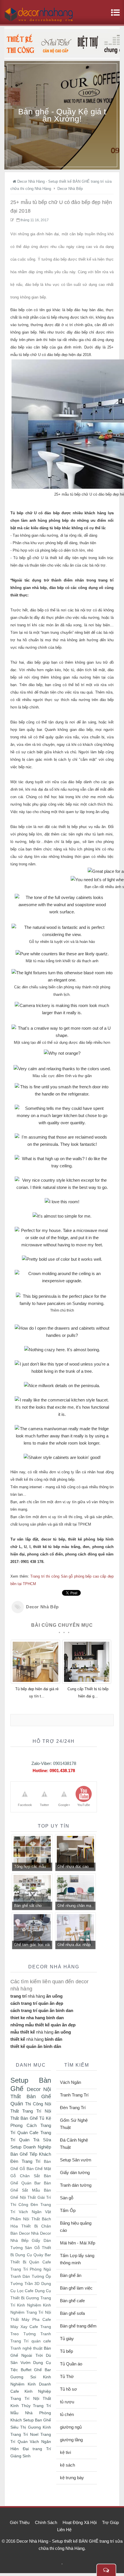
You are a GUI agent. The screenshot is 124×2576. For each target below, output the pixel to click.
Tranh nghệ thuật (26, 2348)
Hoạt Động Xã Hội (80, 2522)
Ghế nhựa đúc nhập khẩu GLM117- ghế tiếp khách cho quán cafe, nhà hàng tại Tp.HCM (74, 1945)
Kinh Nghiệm (29, 2305)
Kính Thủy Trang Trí (31, 2406)
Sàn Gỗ (32, 2248)
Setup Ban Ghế (37, 2420)
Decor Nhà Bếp (42, 1607)
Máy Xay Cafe (24, 2327)
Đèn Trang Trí (25, 2161)
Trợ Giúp (110, 2522)
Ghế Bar (43, 2370)
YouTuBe (84, 1805)
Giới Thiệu (20, 2522)
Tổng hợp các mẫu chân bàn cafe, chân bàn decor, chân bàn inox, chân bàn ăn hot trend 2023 (32, 1867)
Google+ (64, 1805)
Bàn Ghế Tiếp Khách (31, 2154)
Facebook (25, 1805)
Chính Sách (46, 2522)
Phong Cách (24, 2125)
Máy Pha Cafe (36, 2320)
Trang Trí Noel (24, 2434)
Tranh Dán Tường (27, 2276)
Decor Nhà (29, 2233)
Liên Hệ (64, 2530)
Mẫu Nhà (21, 2413)
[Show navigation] (114, 16)
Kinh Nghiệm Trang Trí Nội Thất (31, 2312)
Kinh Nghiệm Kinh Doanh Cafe (31, 2384)
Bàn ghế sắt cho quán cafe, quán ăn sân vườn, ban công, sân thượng (32, 1906)
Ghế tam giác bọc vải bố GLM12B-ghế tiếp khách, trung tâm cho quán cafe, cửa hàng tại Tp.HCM (32, 1945)
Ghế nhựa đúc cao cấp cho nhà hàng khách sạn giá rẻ (73, 1867)
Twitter (44, 1805)
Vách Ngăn (30, 2212)
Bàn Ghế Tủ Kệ (36, 2118)
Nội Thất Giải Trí (36, 2197)
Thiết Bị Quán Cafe (31, 2262)
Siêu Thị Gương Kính (31, 2427)
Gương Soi (23, 2377)
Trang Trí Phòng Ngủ (31, 2269)
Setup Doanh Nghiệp (31, 2147)
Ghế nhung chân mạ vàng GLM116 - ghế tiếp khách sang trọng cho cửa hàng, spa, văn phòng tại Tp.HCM (75, 1906)
